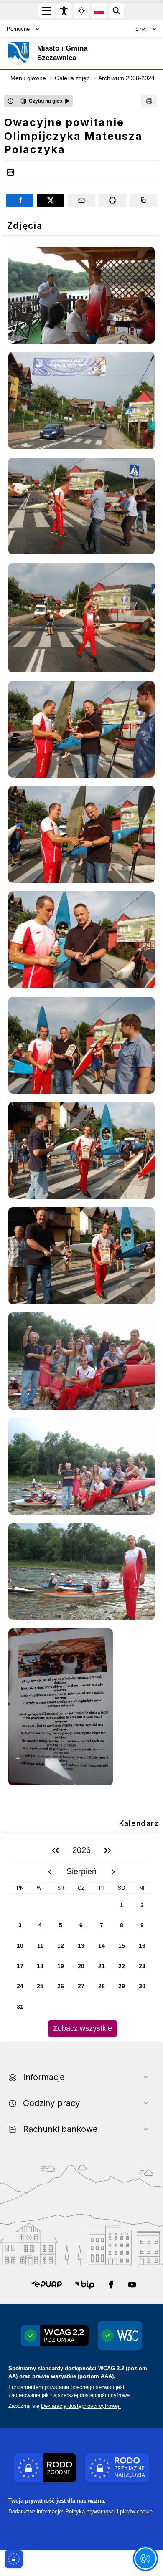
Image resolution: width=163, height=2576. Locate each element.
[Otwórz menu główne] (46, 11)
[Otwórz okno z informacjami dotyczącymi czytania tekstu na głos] (10, 101)
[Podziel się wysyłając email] (81, 200)
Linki (141, 29)
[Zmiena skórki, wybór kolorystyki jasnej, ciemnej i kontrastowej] (81, 11)
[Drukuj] (149, 101)
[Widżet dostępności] (64, 11)
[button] (47, 2285)
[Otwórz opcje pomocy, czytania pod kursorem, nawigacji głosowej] (145, 2558)
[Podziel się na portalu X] (51, 200)
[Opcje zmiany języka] (99, 11)
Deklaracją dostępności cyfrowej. (81, 2406)
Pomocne (18, 29)
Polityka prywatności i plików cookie (109, 2512)
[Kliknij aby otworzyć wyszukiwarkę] (117, 11)
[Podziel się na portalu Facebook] (20, 200)
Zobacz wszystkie (83, 2028)
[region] (81, 1938)
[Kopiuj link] (143, 200)
